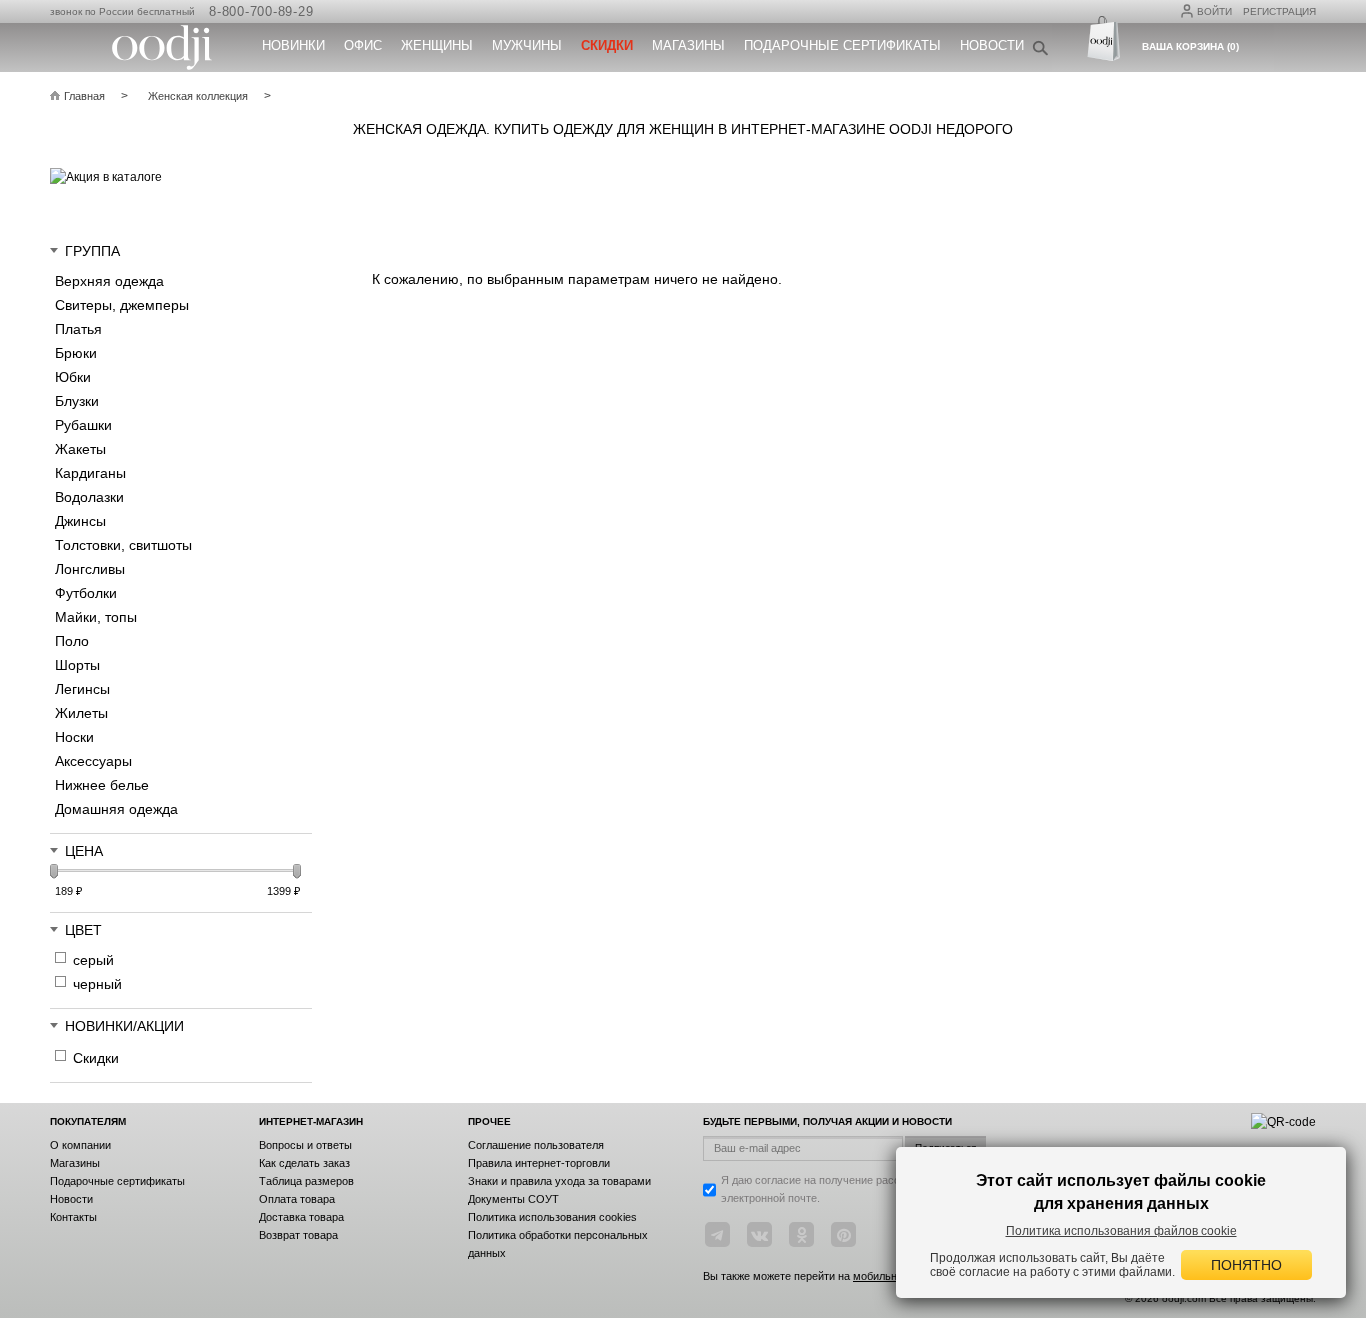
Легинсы (82, 689)
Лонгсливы (90, 569)
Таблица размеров (306, 1181)
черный (97, 984)
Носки (74, 737)
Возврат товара (298, 1235)
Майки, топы (96, 617)
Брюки (76, 353)
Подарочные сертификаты (842, 45)
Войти (1214, 11)
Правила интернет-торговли (539, 1163)
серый (93, 960)
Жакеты (80, 449)
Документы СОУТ (513, 1199)
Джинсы (80, 521)
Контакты (73, 1217)
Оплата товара (297, 1199)
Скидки (96, 1058)
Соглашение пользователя (536, 1145)
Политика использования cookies (552, 1217)
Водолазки (89, 497)
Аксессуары (93, 761)
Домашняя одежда (116, 809)
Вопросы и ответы (305, 1145)
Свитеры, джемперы (122, 305)
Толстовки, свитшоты (123, 545)
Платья (78, 329)
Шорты (77, 665)
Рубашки (83, 425)
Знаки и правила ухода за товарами (559, 1181)
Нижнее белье (102, 785)
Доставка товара (301, 1217)
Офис (363, 45)
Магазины (688, 45)
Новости (992, 45)
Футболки (86, 593)
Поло (72, 641)
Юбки (73, 377)
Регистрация (1279, 11)
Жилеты (81, 713)
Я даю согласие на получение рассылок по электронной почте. (830, 1189)
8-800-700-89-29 (261, 11)
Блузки (77, 401)
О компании (80, 1145)
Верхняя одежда (109, 281)
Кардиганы (90, 473)
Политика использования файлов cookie (1121, 1231)
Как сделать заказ (304, 1163)
